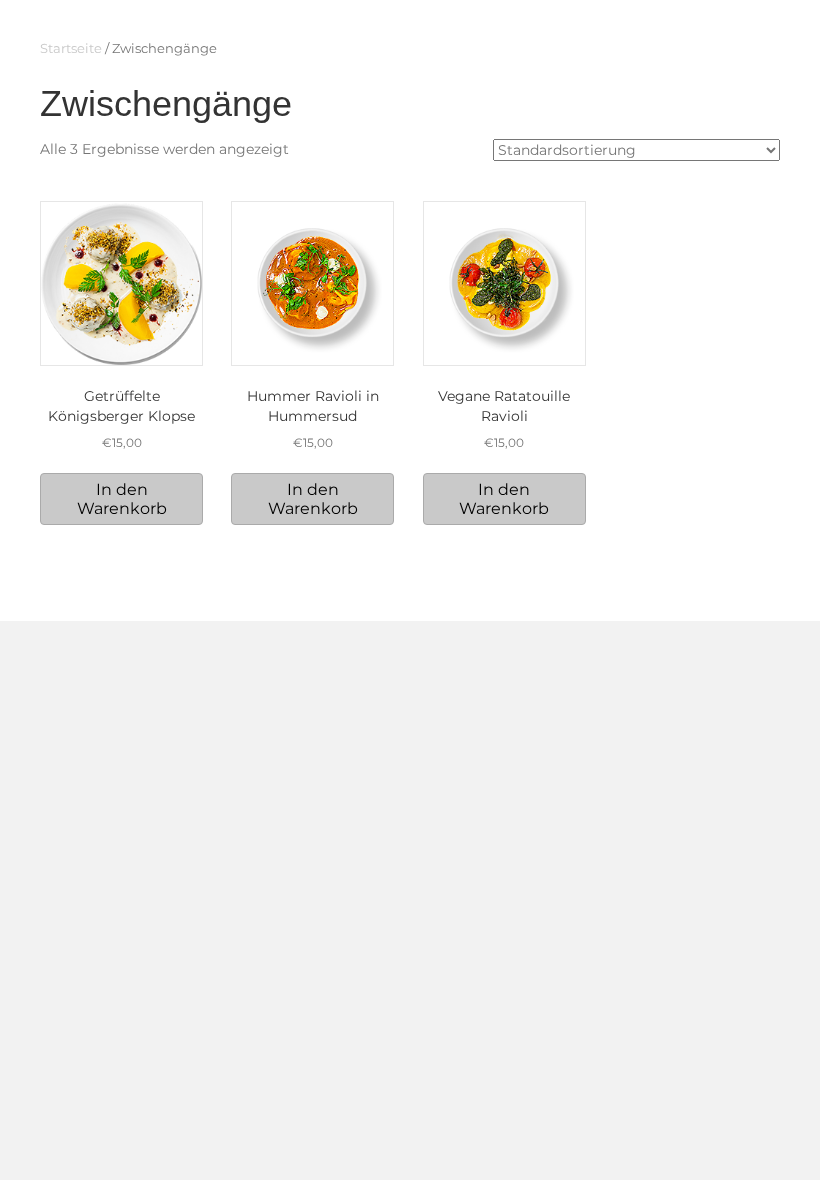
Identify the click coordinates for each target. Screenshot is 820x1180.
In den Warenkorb (122, 499)
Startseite (71, 48)
